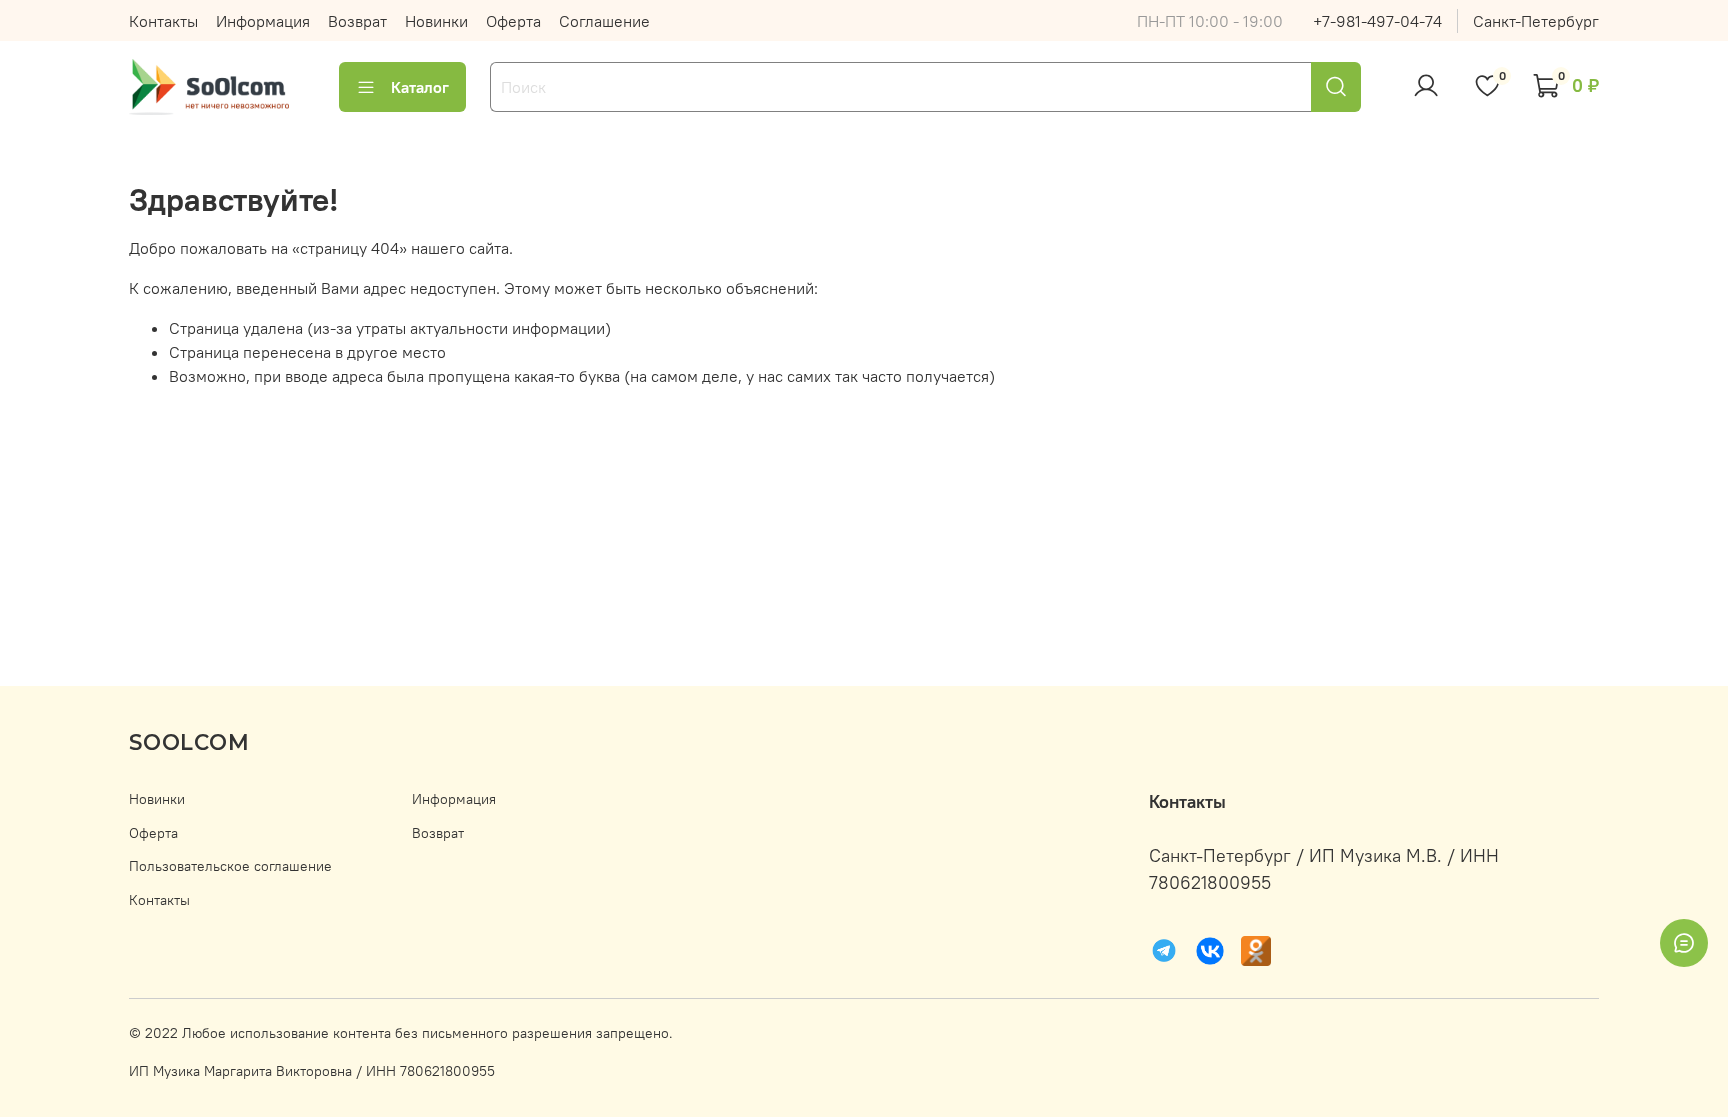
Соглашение (604, 21)
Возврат (357, 21)
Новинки (436, 21)
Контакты (163, 21)
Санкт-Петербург (1536, 21)
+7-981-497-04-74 (1377, 21)
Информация (263, 21)
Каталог (420, 87)
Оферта (513, 21)
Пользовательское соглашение (230, 866)
